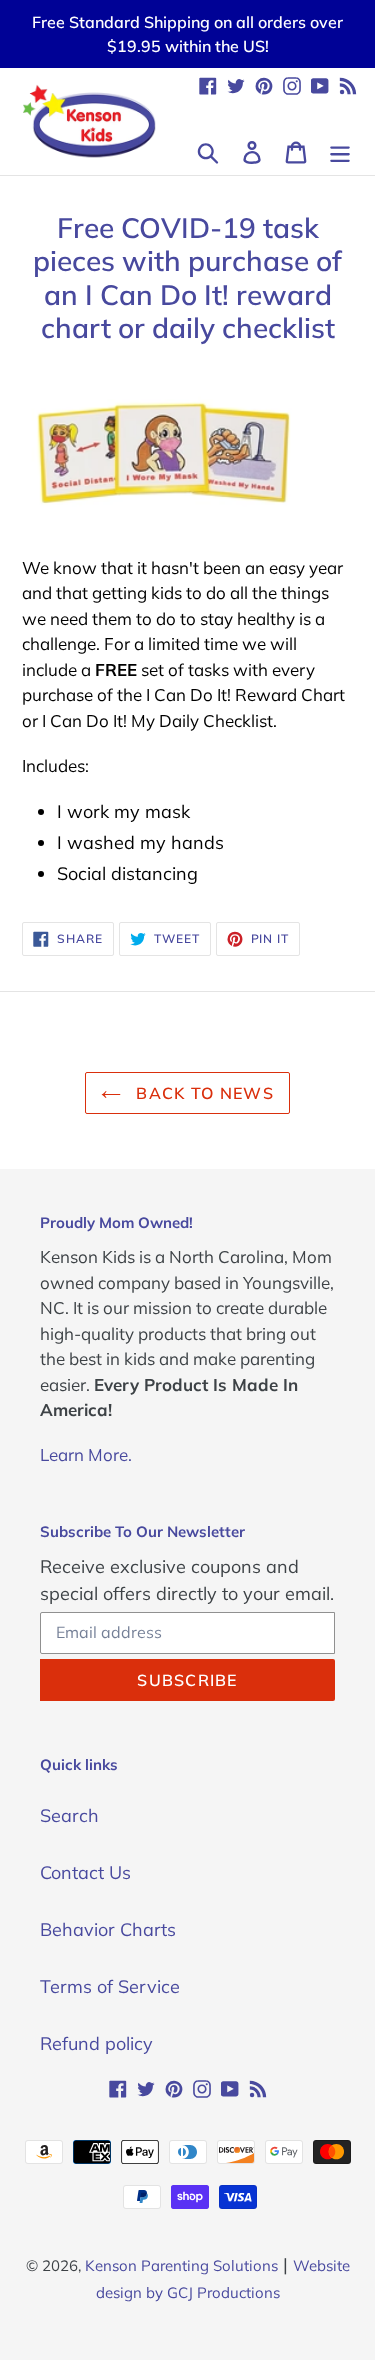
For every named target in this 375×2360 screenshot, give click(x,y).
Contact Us (85, 1872)
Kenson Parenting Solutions (181, 2265)
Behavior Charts (108, 1929)
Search (69, 1815)
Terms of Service (110, 1986)
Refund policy (96, 2043)
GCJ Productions (223, 2292)
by (154, 2292)
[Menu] (340, 150)
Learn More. (86, 1454)
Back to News (202, 1093)
